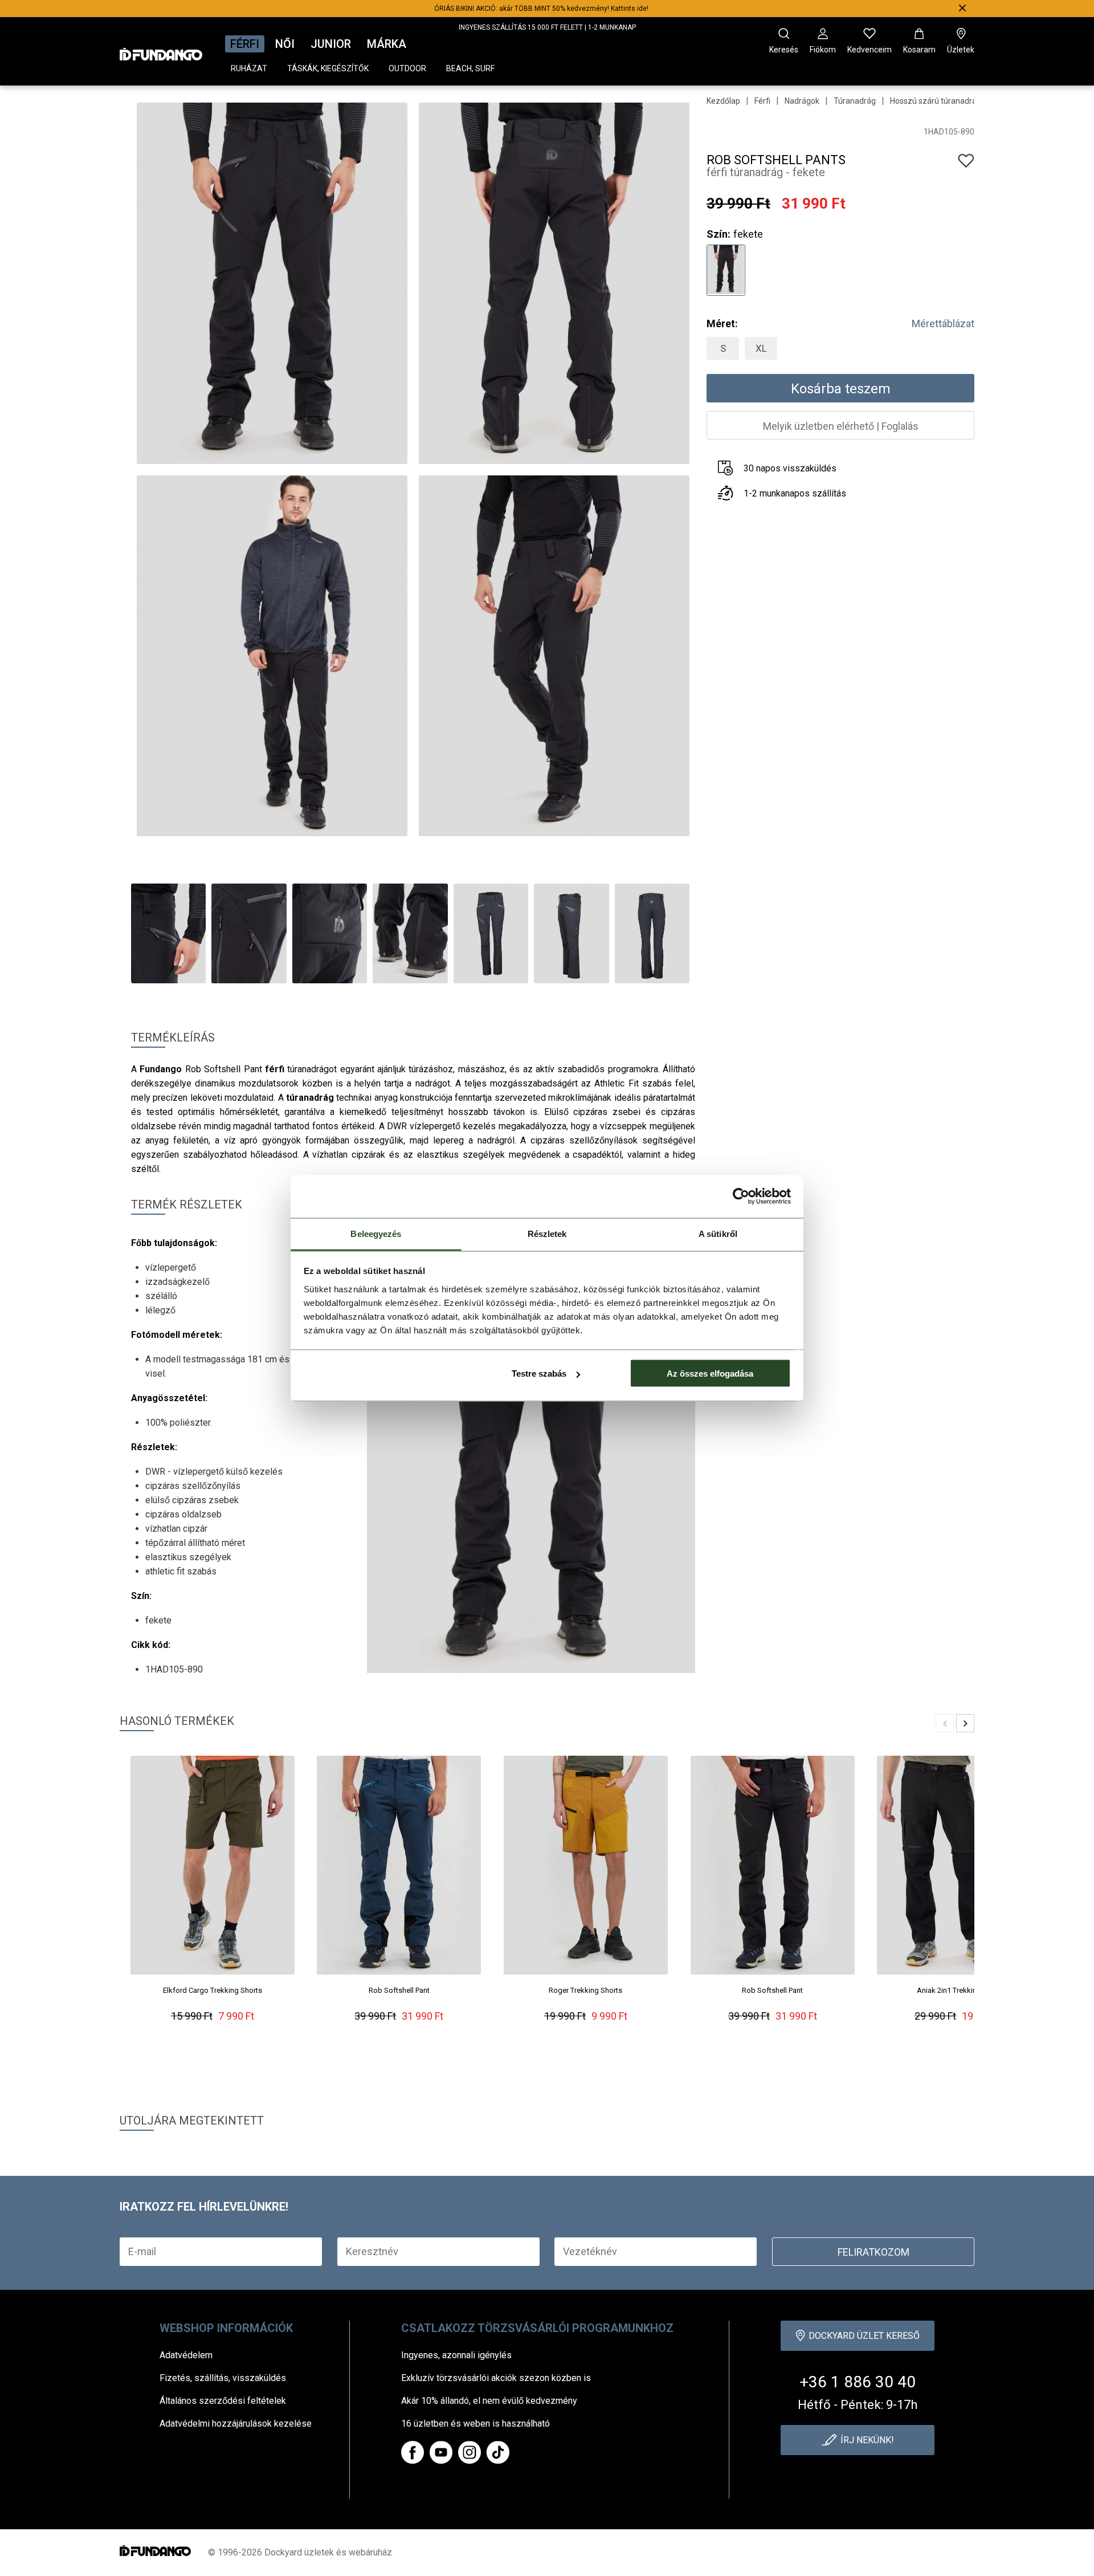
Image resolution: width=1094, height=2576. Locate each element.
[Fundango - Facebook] (413, 2452)
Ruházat (249, 68)
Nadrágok (802, 101)
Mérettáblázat (943, 323)
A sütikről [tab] (718, 1233)
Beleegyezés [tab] (376, 1233)
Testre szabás (539, 1374)
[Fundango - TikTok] (498, 2452)
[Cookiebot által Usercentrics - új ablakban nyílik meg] (741, 1197)
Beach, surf (470, 68)
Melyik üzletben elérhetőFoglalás (841, 426)
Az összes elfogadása (710, 1374)
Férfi (245, 44)
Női (285, 44)
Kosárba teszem (841, 389)
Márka (387, 44)
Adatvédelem (186, 2355)
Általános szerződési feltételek (223, 2401)
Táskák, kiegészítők (328, 68)
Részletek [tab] (547, 1233)
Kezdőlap (723, 101)
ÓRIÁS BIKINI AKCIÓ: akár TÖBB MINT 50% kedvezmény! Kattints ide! (541, 9)
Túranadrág (855, 101)
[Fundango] (161, 51)
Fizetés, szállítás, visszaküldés (223, 2378)
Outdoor (407, 68)
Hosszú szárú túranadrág (936, 101)
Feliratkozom (873, 2252)
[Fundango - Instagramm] (470, 2452)
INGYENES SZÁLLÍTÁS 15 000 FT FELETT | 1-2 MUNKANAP (547, 27)
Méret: (722, 323)
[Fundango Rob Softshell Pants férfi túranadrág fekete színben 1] (726, 269)
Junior (331, 44)
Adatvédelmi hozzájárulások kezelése (236, 2424)
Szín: (719, 234)
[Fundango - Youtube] (441, 2452)
